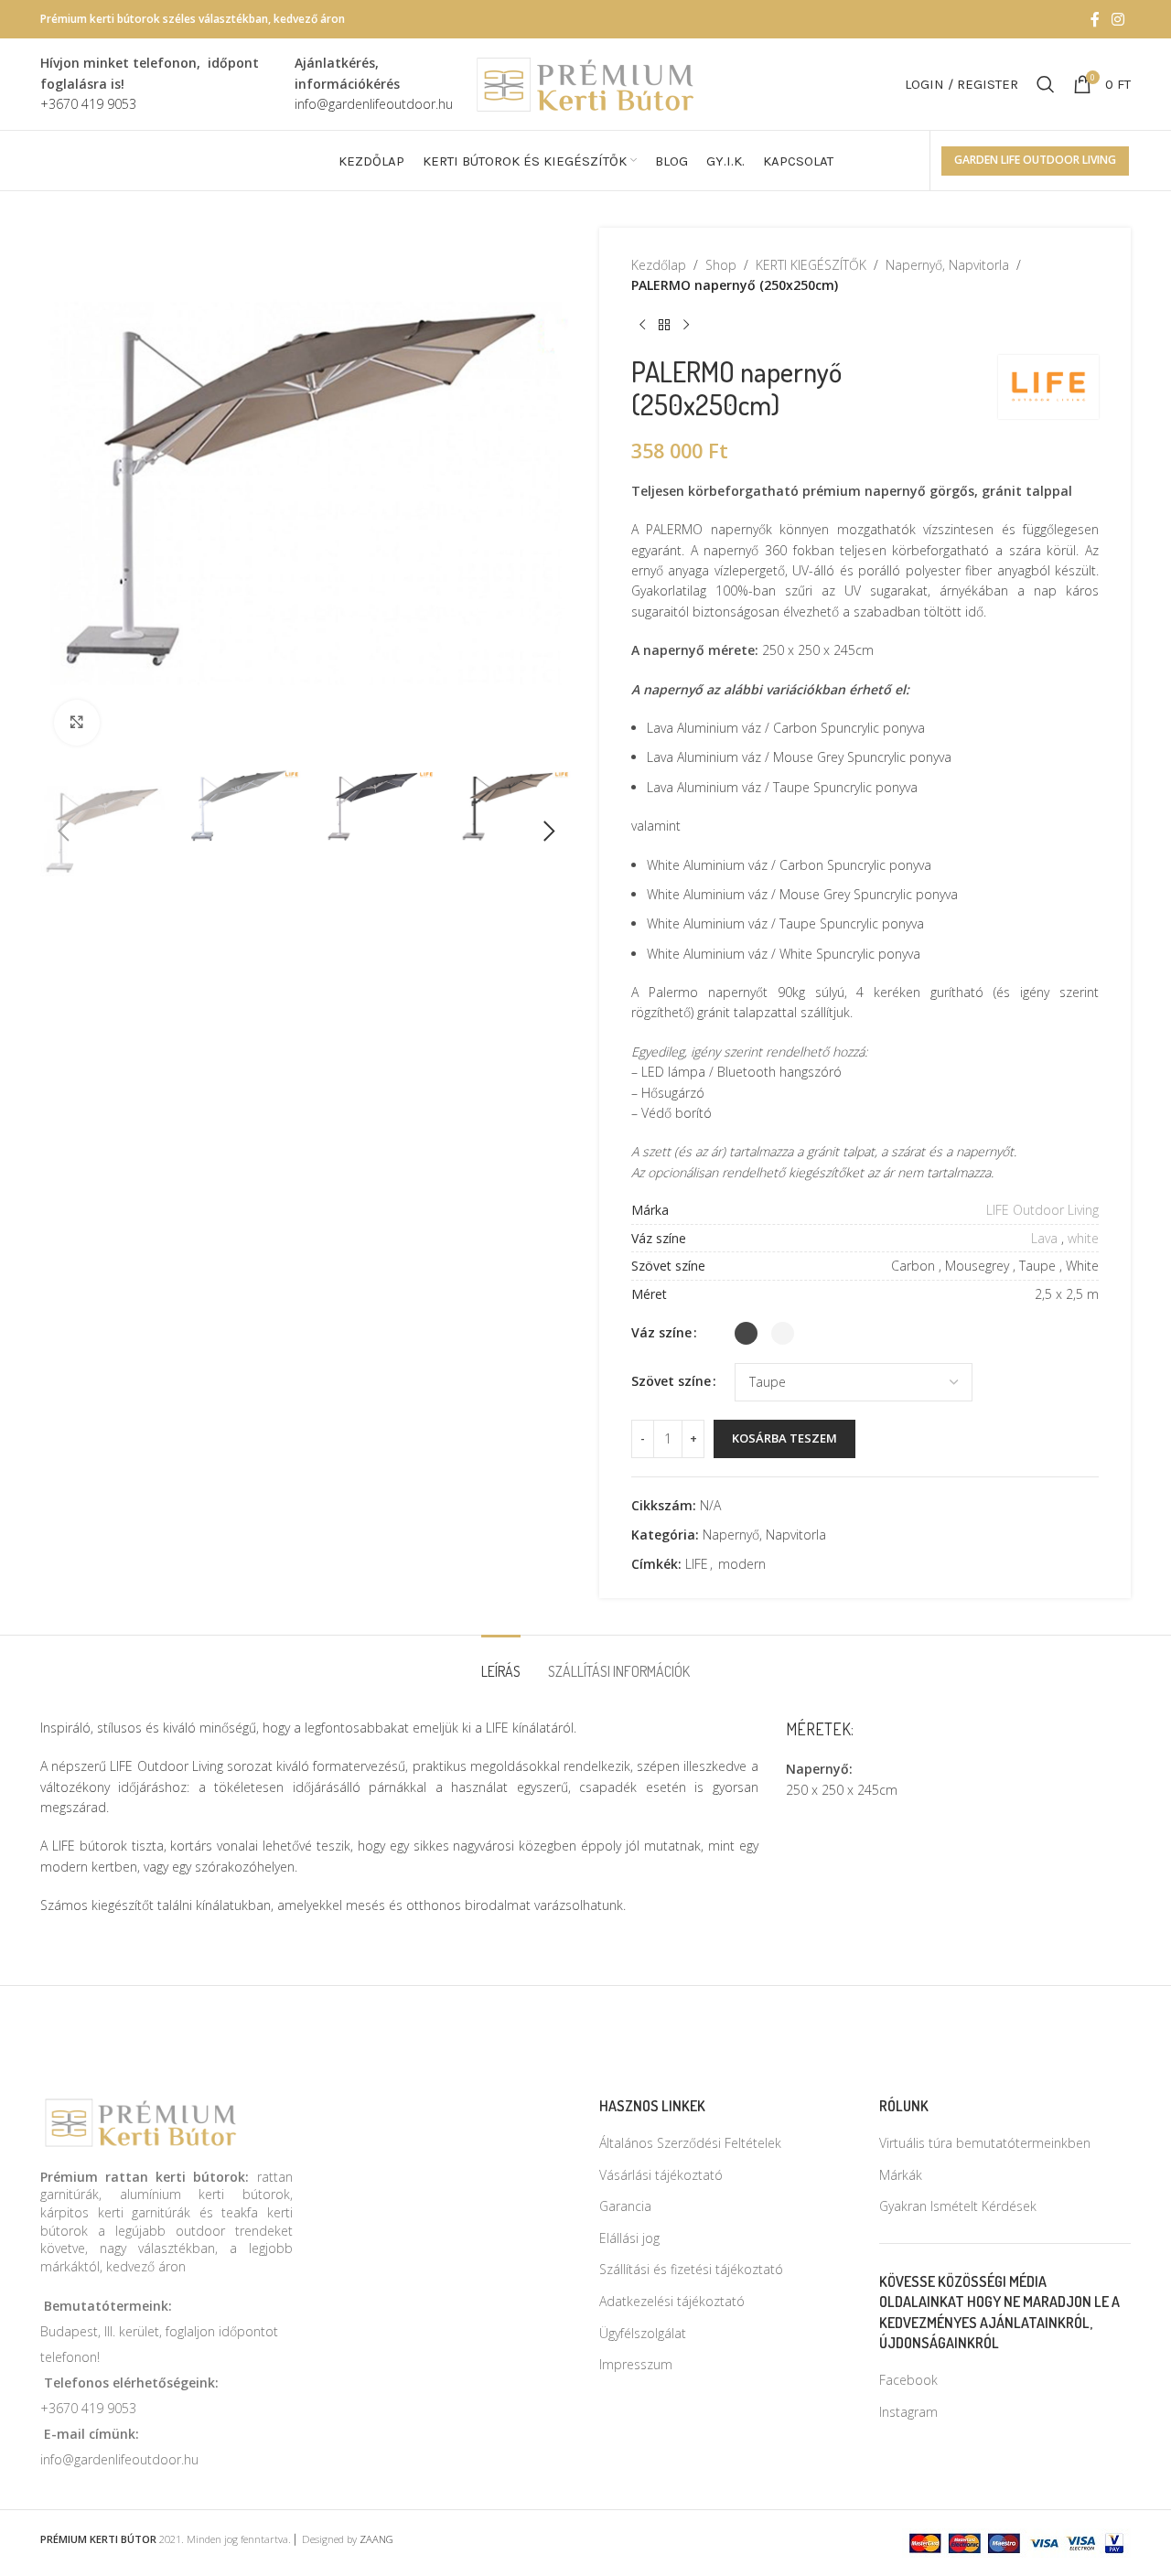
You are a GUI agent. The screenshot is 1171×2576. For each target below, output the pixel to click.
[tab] (501, 1663)
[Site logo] (585, 83)
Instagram (908, 2412)
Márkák (901, 2175)
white (1083, 1238)
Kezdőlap (659, 265)
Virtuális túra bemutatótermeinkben (985, 2143)
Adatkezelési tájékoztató (672, 2301)
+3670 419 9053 (88, 2408)
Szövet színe (671, 1381)
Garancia (625, 2206)
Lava (1044, 1238)
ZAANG (376, 2539)
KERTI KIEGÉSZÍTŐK (811, 265)
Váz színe (661, 1332)
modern (742, 1564)
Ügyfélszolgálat (643, 2333)
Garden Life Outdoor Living (1035, 160)
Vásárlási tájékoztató (661, 2175)
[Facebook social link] (1095, 19)
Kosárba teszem (784, 1438)
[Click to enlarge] (77, 723)
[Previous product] (642, 326)
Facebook (908, 2380)
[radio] (746, 1333)
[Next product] (686, 326)
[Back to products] (664, 326)
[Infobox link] (158, 84)
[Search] (1046, 84)
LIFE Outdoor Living (1042, 1210)
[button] (63, 832)
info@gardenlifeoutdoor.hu (119, 2459)
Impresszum (636, 2364)
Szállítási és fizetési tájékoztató (691, 2269)
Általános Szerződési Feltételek (690, 2143)
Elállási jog (629, 2238)
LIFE (697, 1564)
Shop (721, 265)
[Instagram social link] (1118, 19)
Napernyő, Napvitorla (947, 265)
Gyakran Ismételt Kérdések (958, 2206)
